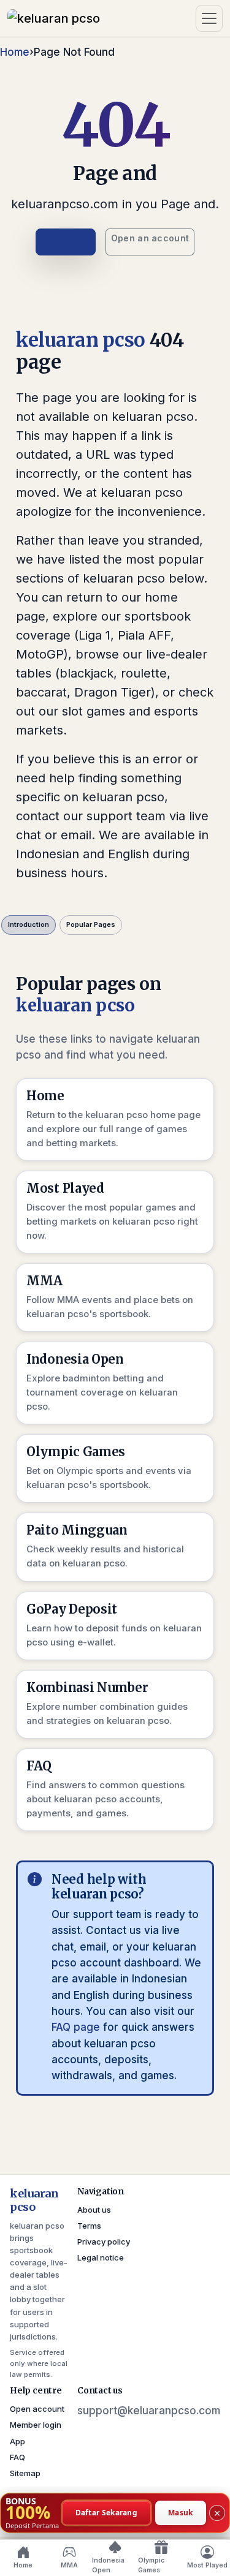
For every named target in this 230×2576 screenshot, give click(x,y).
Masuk (181, 2512)
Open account (37, 2409)
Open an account (150, 238)
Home (15, 52)
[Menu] (209, 18)
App (17, 2441)
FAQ (17, 2457)
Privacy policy (104, 2242)
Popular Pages (91, 924)
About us (94, 2210)
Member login (36, 2425)
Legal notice (101, 2257)
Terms (89, 2226)
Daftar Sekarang (107, 2512)
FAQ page (76, 2027)
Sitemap (25, 2473)
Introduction (29, 924)
